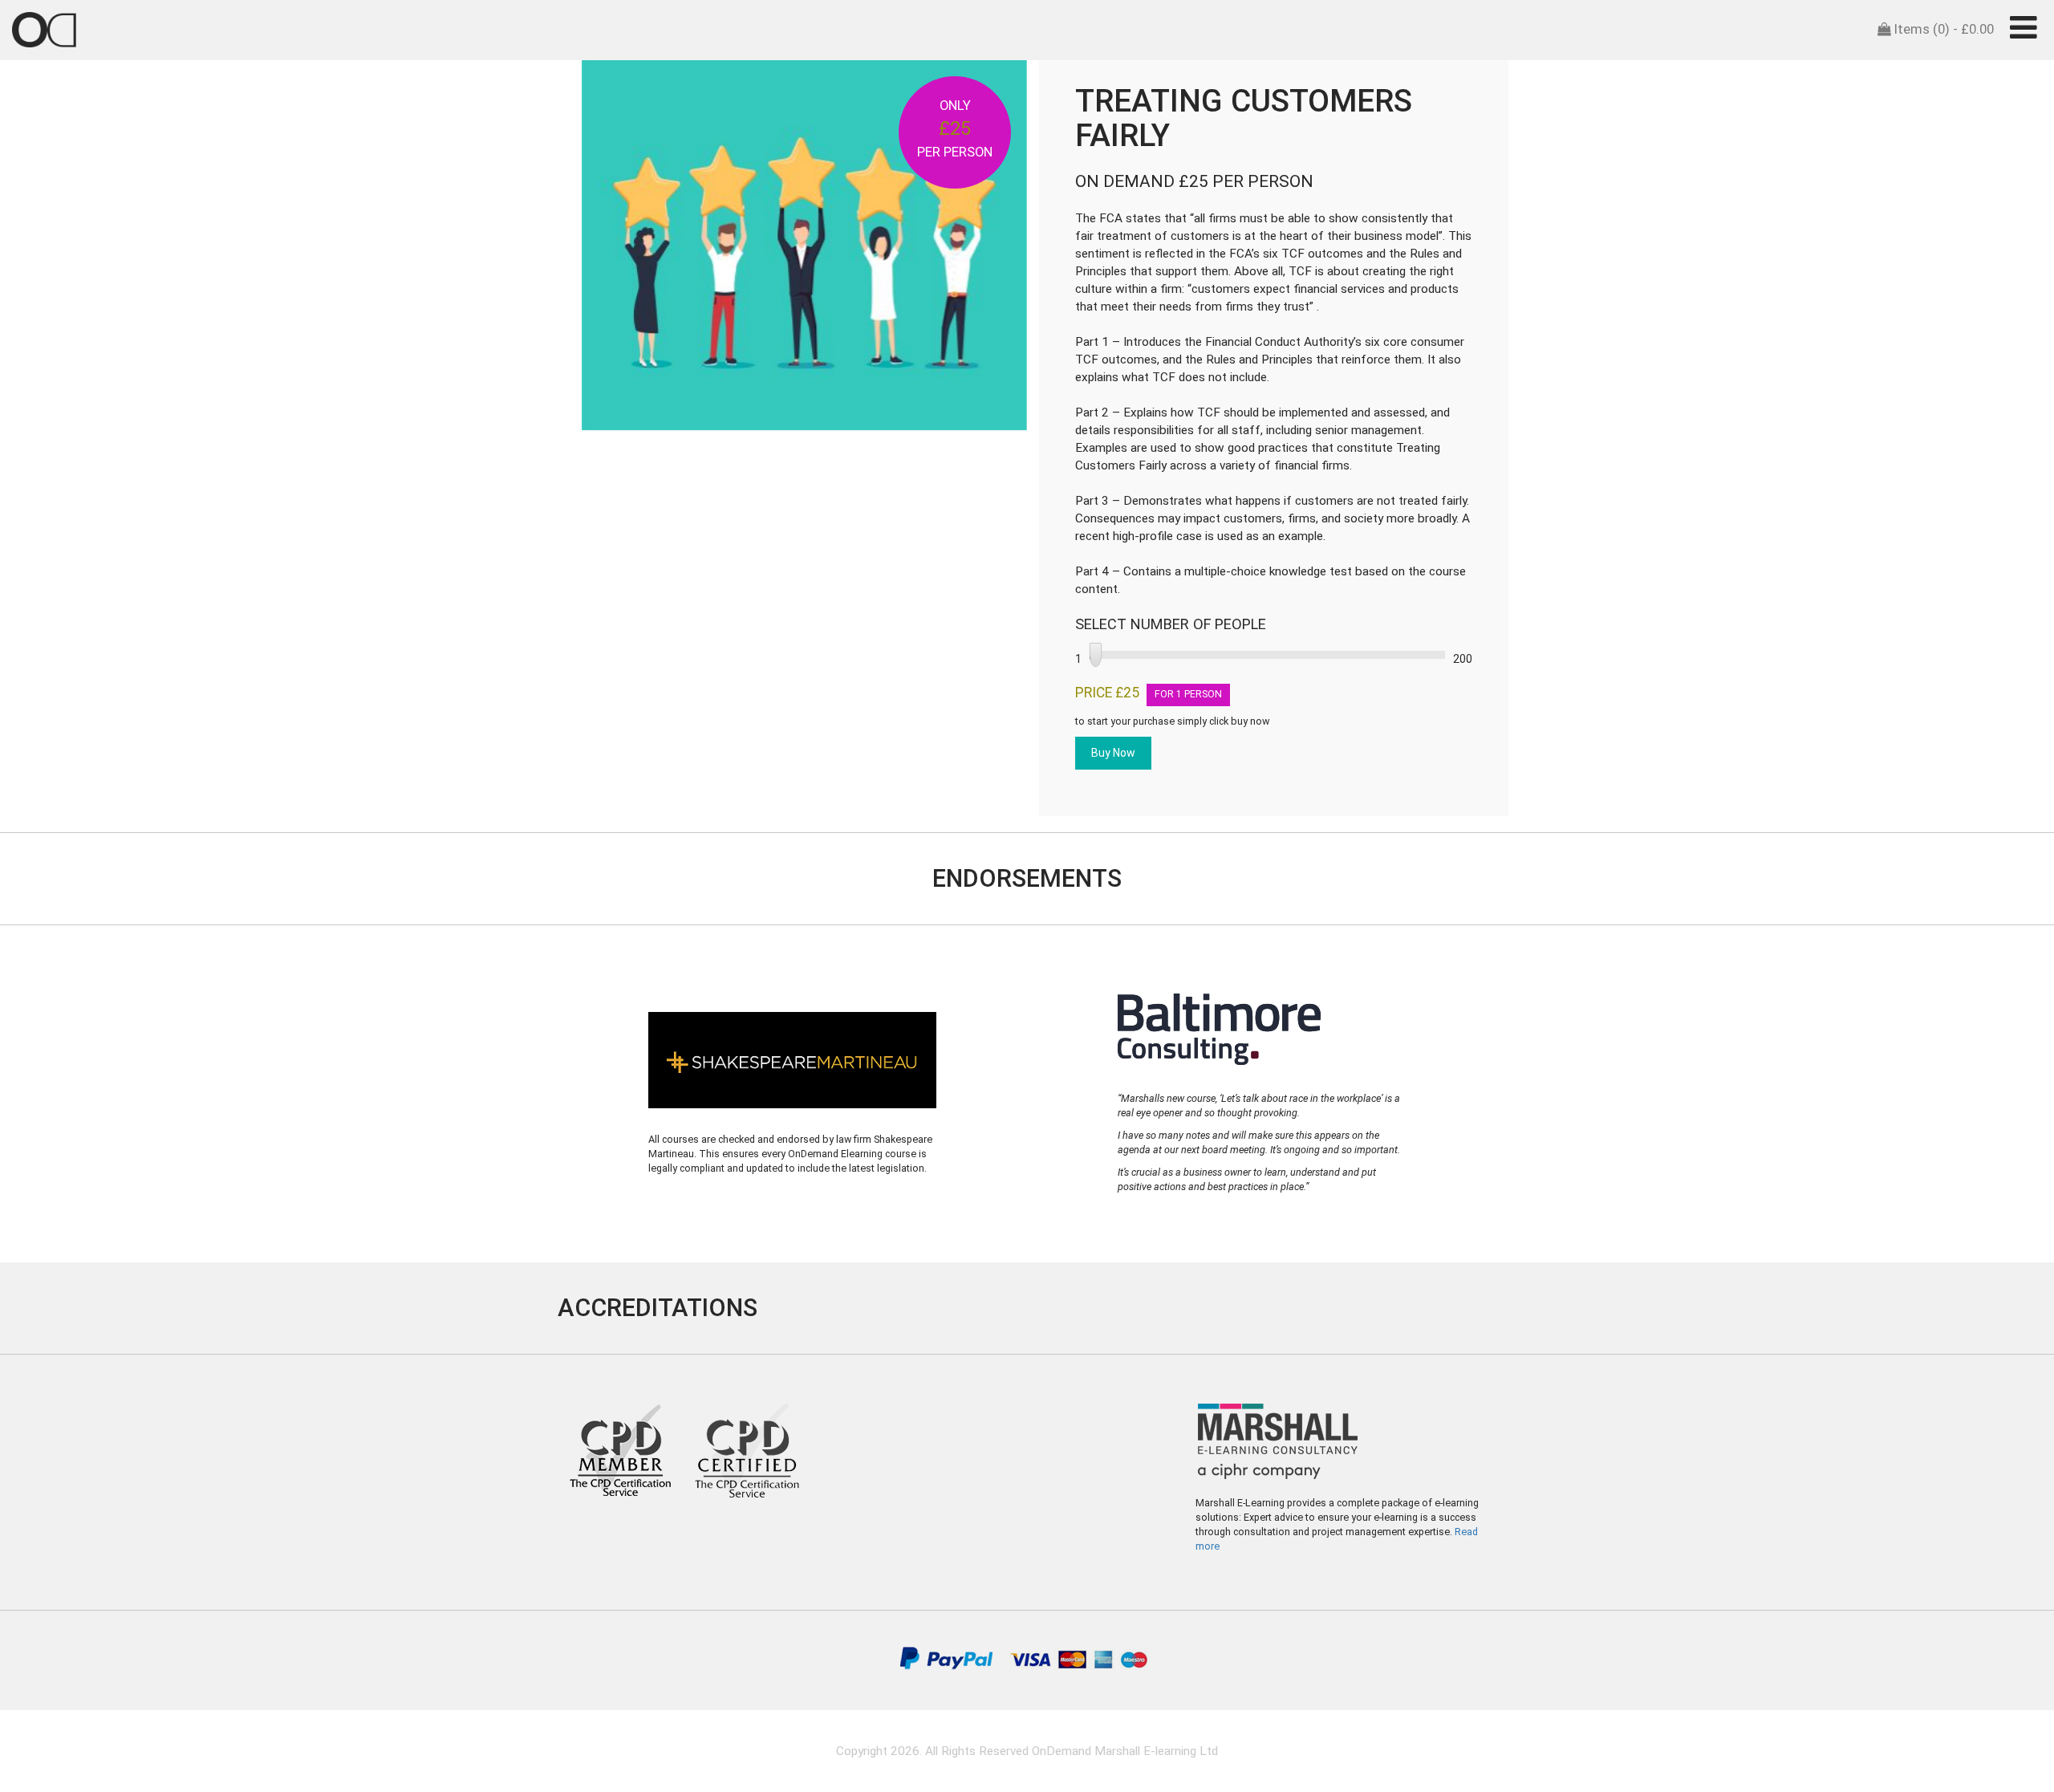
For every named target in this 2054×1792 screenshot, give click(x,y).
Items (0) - (1942, 29)
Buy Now (1113, 753)
